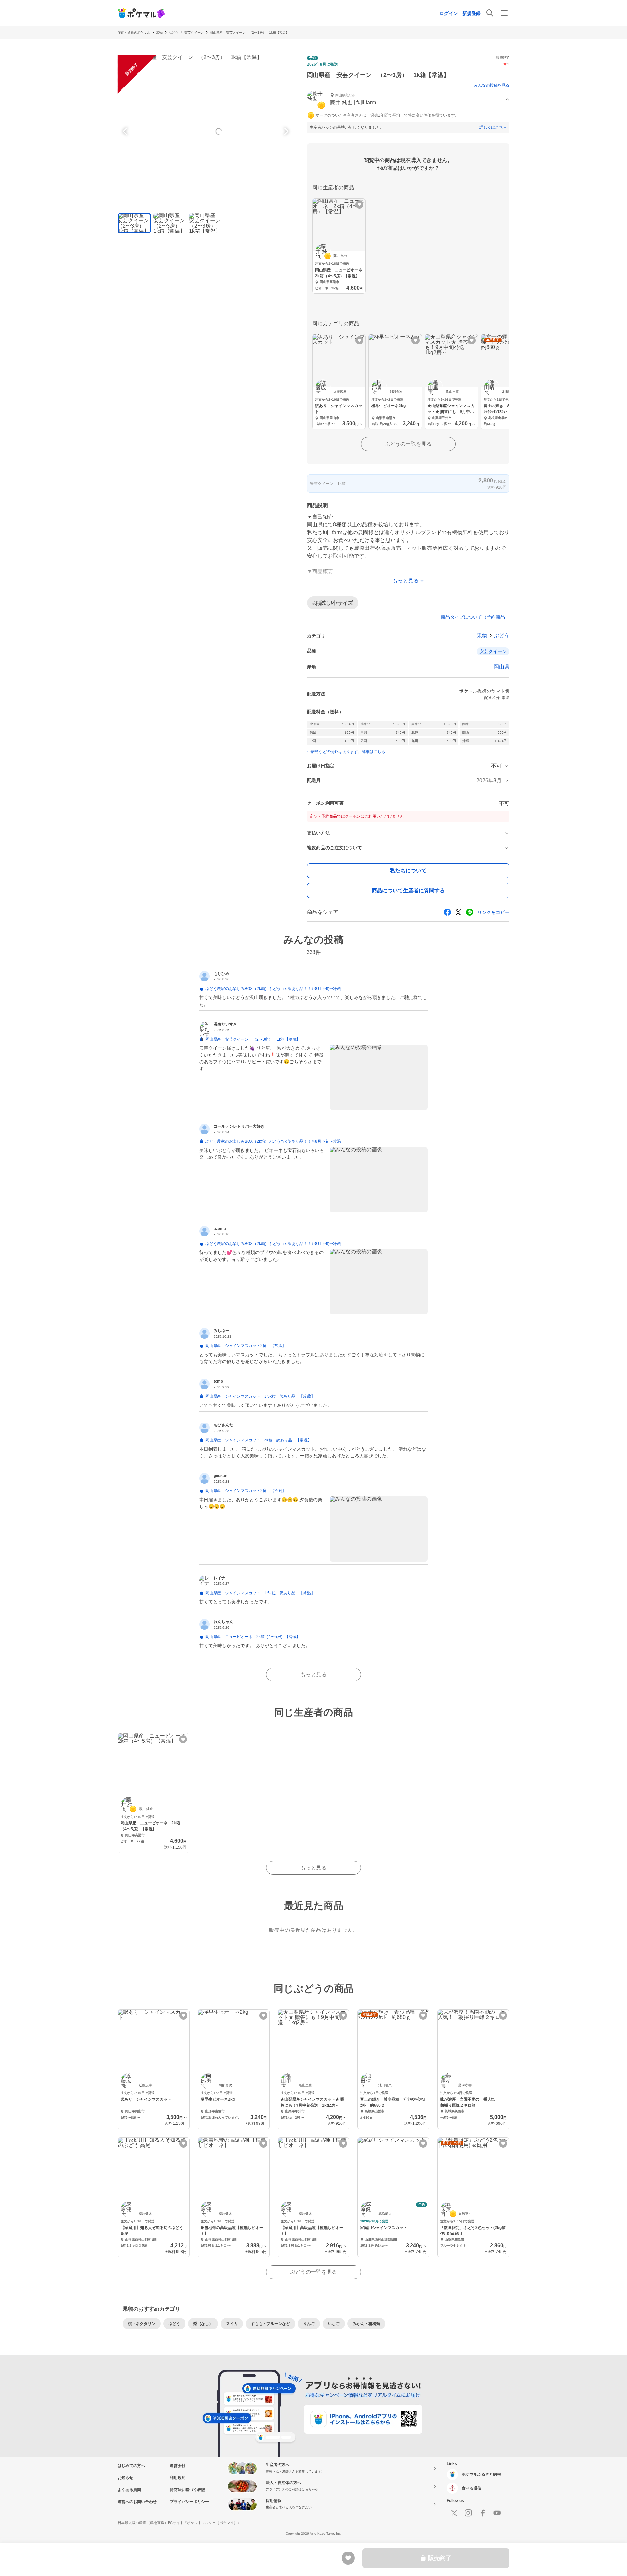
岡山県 (502, 667)
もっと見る (313, 1674)
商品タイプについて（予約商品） (475, 617)
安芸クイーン (194, 32)
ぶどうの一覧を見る (408, 444)
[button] (408, 100)
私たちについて (408, 871)
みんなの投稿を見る (492, 85)
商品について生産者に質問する (408, 890)
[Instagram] (468, 2513)
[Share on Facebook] (447, 912)
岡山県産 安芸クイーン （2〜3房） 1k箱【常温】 (249, 32)
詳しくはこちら (493, 127)
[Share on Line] (470, 912)
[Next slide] (285, 131)
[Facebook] (483, 2513)
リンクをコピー (493, 912)
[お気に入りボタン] (359, 205)
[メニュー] (504, 13)
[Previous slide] (126, 131)
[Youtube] (497, 2513)
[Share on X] (458, 912)
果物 (159, 32)
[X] (454, 2513)
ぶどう (173, 32)
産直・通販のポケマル (134, 32)
